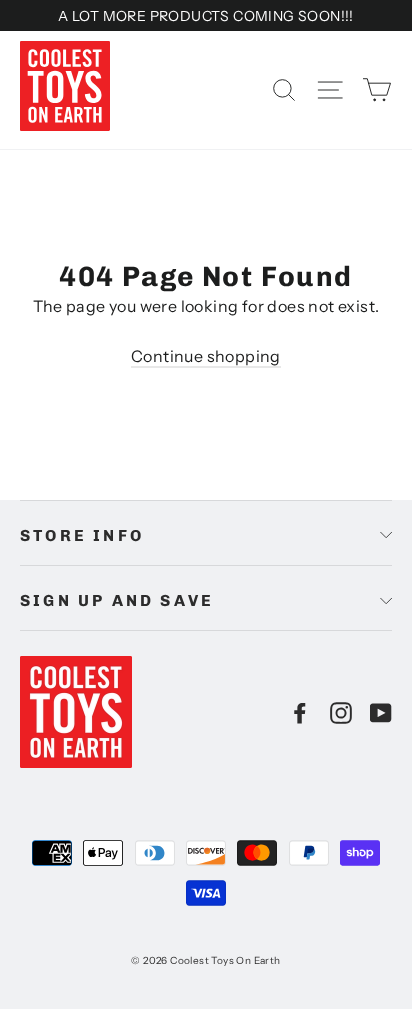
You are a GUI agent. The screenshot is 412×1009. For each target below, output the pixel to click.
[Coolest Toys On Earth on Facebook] (300, 712)
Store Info (82, 535)
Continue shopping (206, 356)
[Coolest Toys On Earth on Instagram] (341, 712)
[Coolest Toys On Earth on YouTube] (381, 712)
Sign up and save (117, 600)
